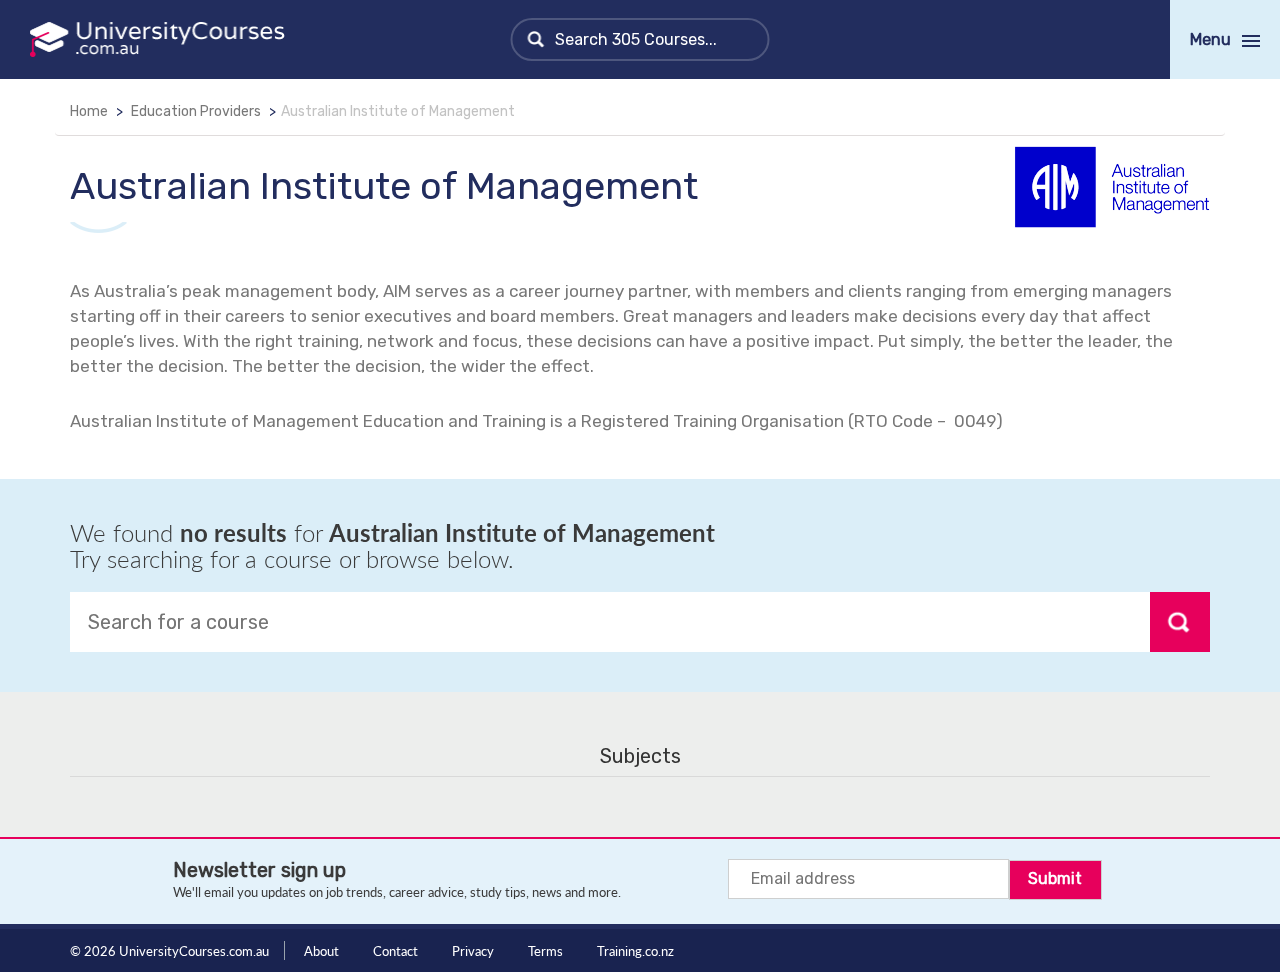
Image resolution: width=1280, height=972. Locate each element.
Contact (395, 950)
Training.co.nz (635, 950)
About (321, 950)
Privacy (473, 950)
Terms (545, 950)
